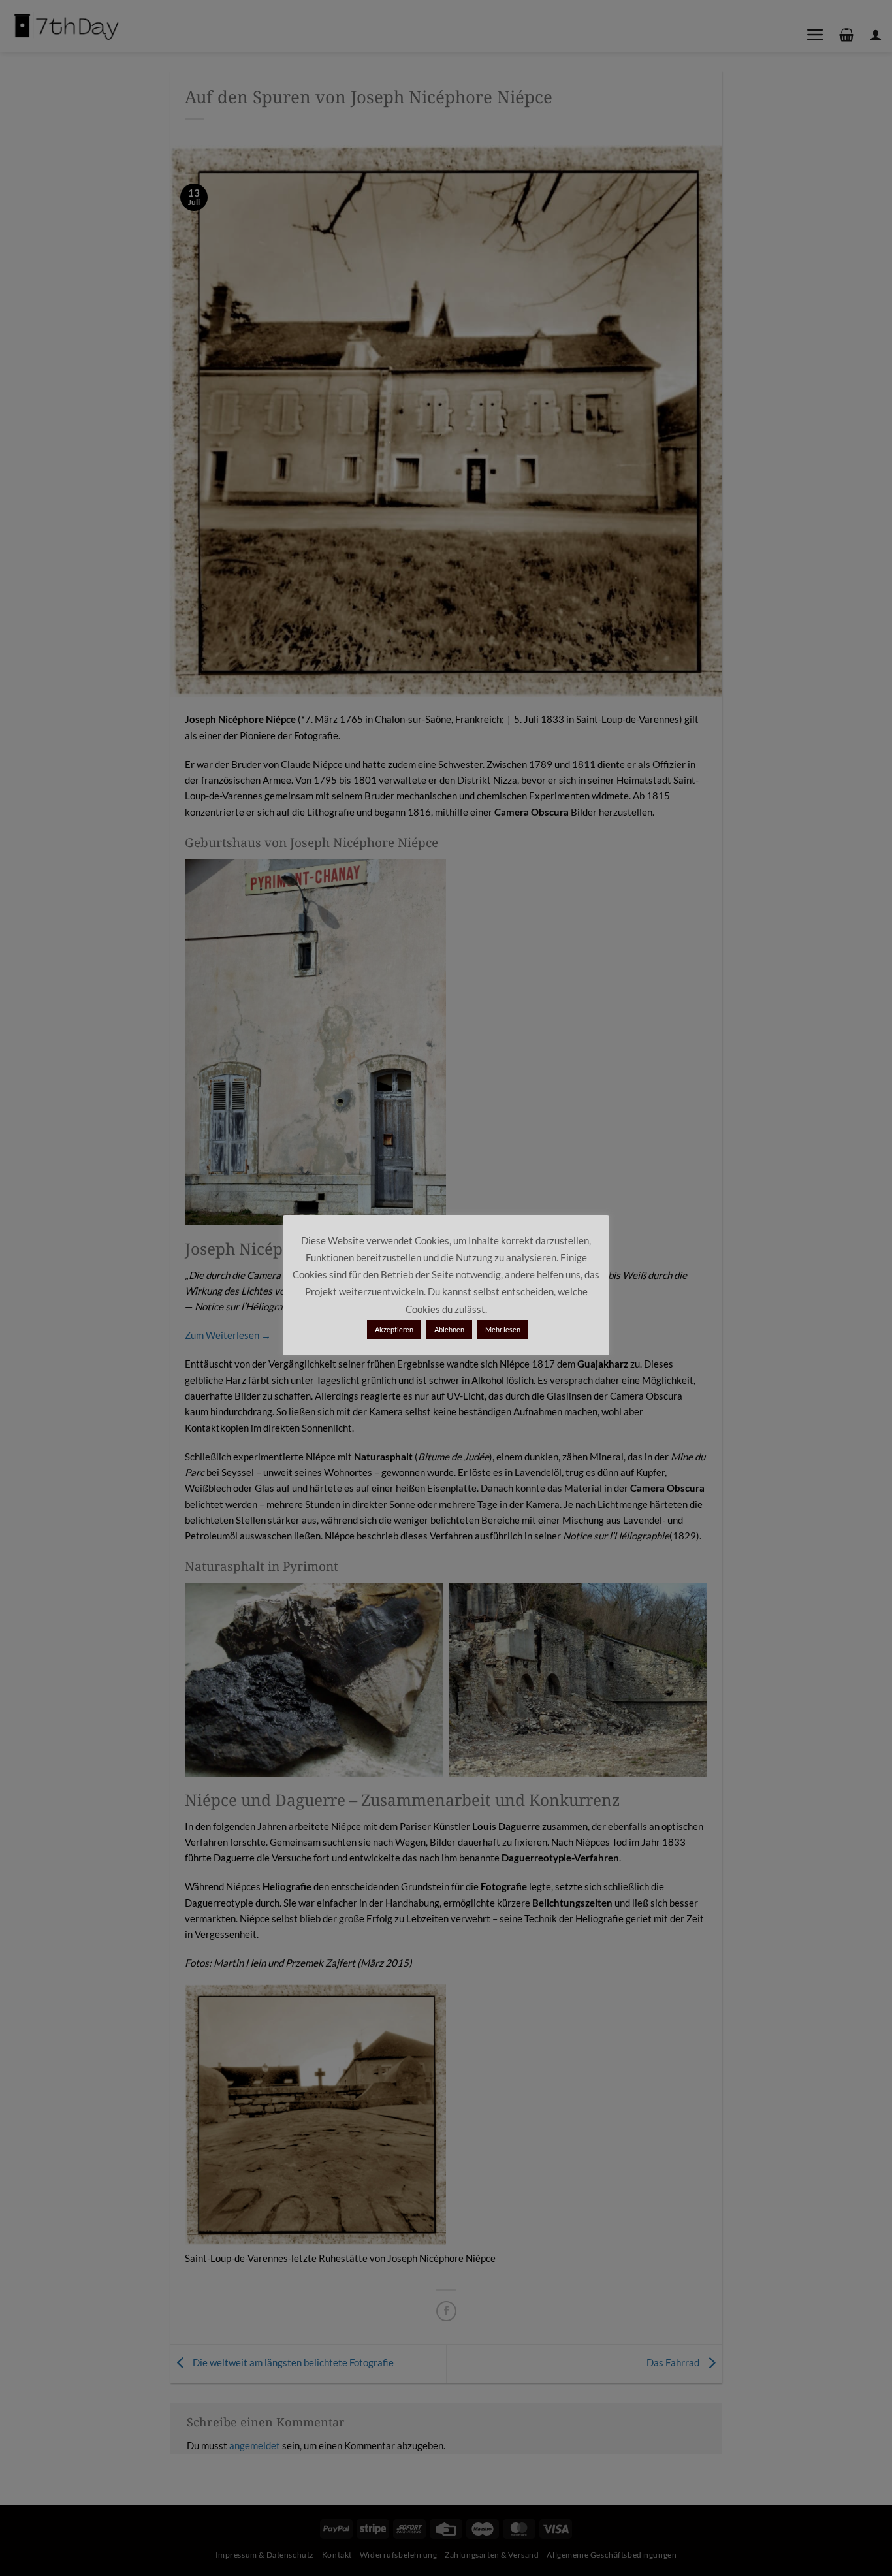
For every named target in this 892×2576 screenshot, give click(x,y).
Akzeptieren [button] (394, 1329)
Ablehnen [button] (449, 1329)
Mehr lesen (503, 1329)
